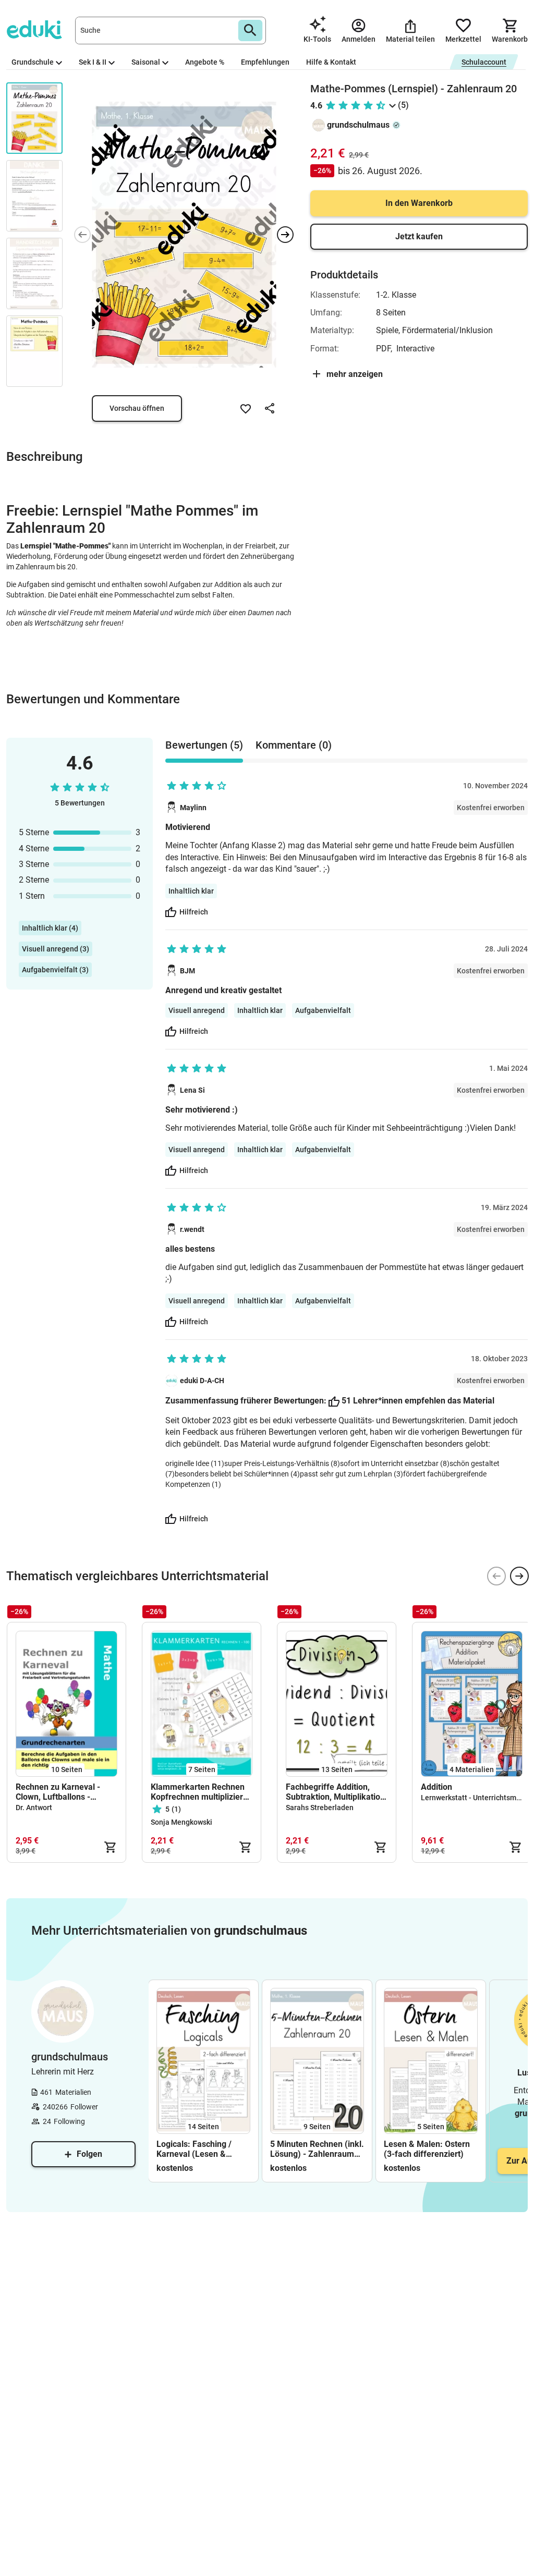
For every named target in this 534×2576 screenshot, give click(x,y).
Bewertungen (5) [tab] (204, 745)
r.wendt (192, 1229)
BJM (187, 971)
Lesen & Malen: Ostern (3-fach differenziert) (427, 2149)
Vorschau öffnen (137, 408)
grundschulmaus (358, 125)
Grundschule (33, 62)
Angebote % (205, 62)
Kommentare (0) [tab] (294, 745)
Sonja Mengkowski (181, 1822)
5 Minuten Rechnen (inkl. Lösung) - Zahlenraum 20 (317, 2149)
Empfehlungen (265, 62)
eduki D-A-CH (202, 1381)
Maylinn (193, 808)
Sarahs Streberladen (320, 1808)
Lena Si (192, 1090)
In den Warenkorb (419, 203)
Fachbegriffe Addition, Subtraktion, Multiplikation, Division (336, 1792)
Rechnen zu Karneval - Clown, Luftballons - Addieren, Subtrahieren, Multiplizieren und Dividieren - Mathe (60, 1792)
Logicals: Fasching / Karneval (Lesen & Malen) (194, 2149)
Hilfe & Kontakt (331, 62)
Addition (436, 1787)
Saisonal (146, 62)
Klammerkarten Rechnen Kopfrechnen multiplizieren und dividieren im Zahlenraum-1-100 (202, 1792)
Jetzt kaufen (419, 236)
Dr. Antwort (34, 1808)
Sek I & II (93, 62)
